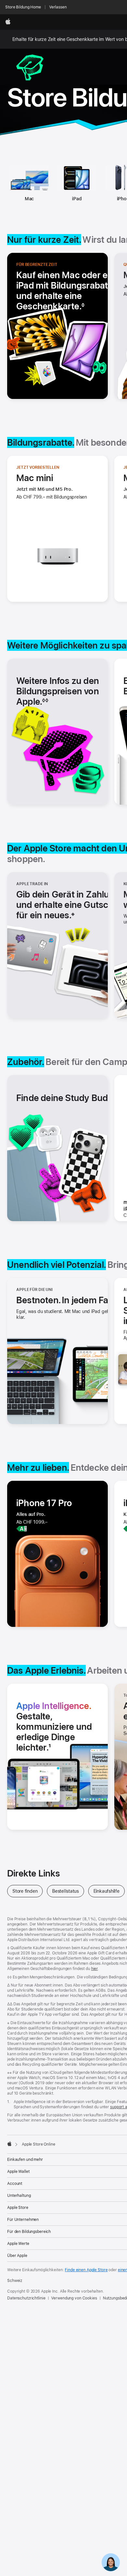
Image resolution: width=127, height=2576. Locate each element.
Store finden (28, 1891)
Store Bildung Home (23, 7)
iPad (77, 199)
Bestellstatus (68, 1891)
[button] (72, 905)
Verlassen (58, 7)
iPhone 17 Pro (44, 1503)
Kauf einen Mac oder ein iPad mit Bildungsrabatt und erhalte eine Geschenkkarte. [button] (66, 291)
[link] (111, 2560)
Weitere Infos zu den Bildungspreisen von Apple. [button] (58, 691)
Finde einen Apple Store (86, 2270)
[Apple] (9, 2144)
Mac (29, 199)
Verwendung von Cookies (74, 2298)
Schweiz (15, 2281)
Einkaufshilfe (109, 1891)
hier (95, 1969)
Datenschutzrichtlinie (26, 2298)
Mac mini (35, 478)
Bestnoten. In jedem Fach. (68, 1300)
